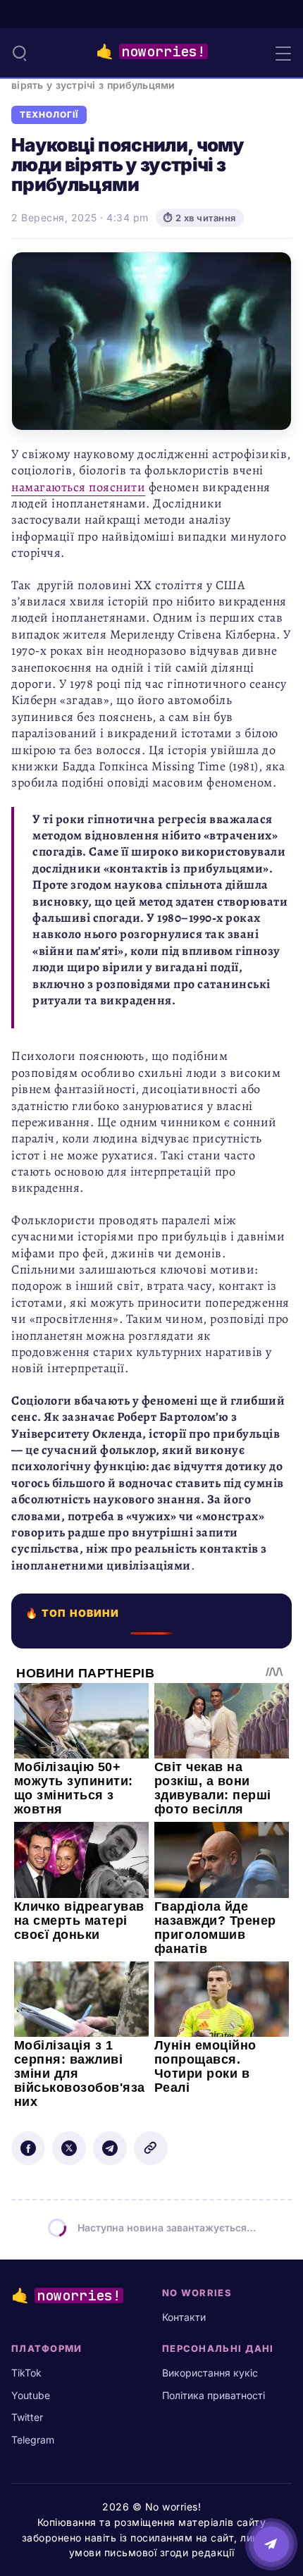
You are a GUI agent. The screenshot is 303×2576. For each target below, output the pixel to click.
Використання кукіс (210, 2373)
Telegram (33, 2440)
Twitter (27, 2417)
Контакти (184, 2317)
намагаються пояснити (78, 487)
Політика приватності (214, 2395)
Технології (49, 115)
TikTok (26, 2373)
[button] (20, 53)
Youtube (31, 2395)
